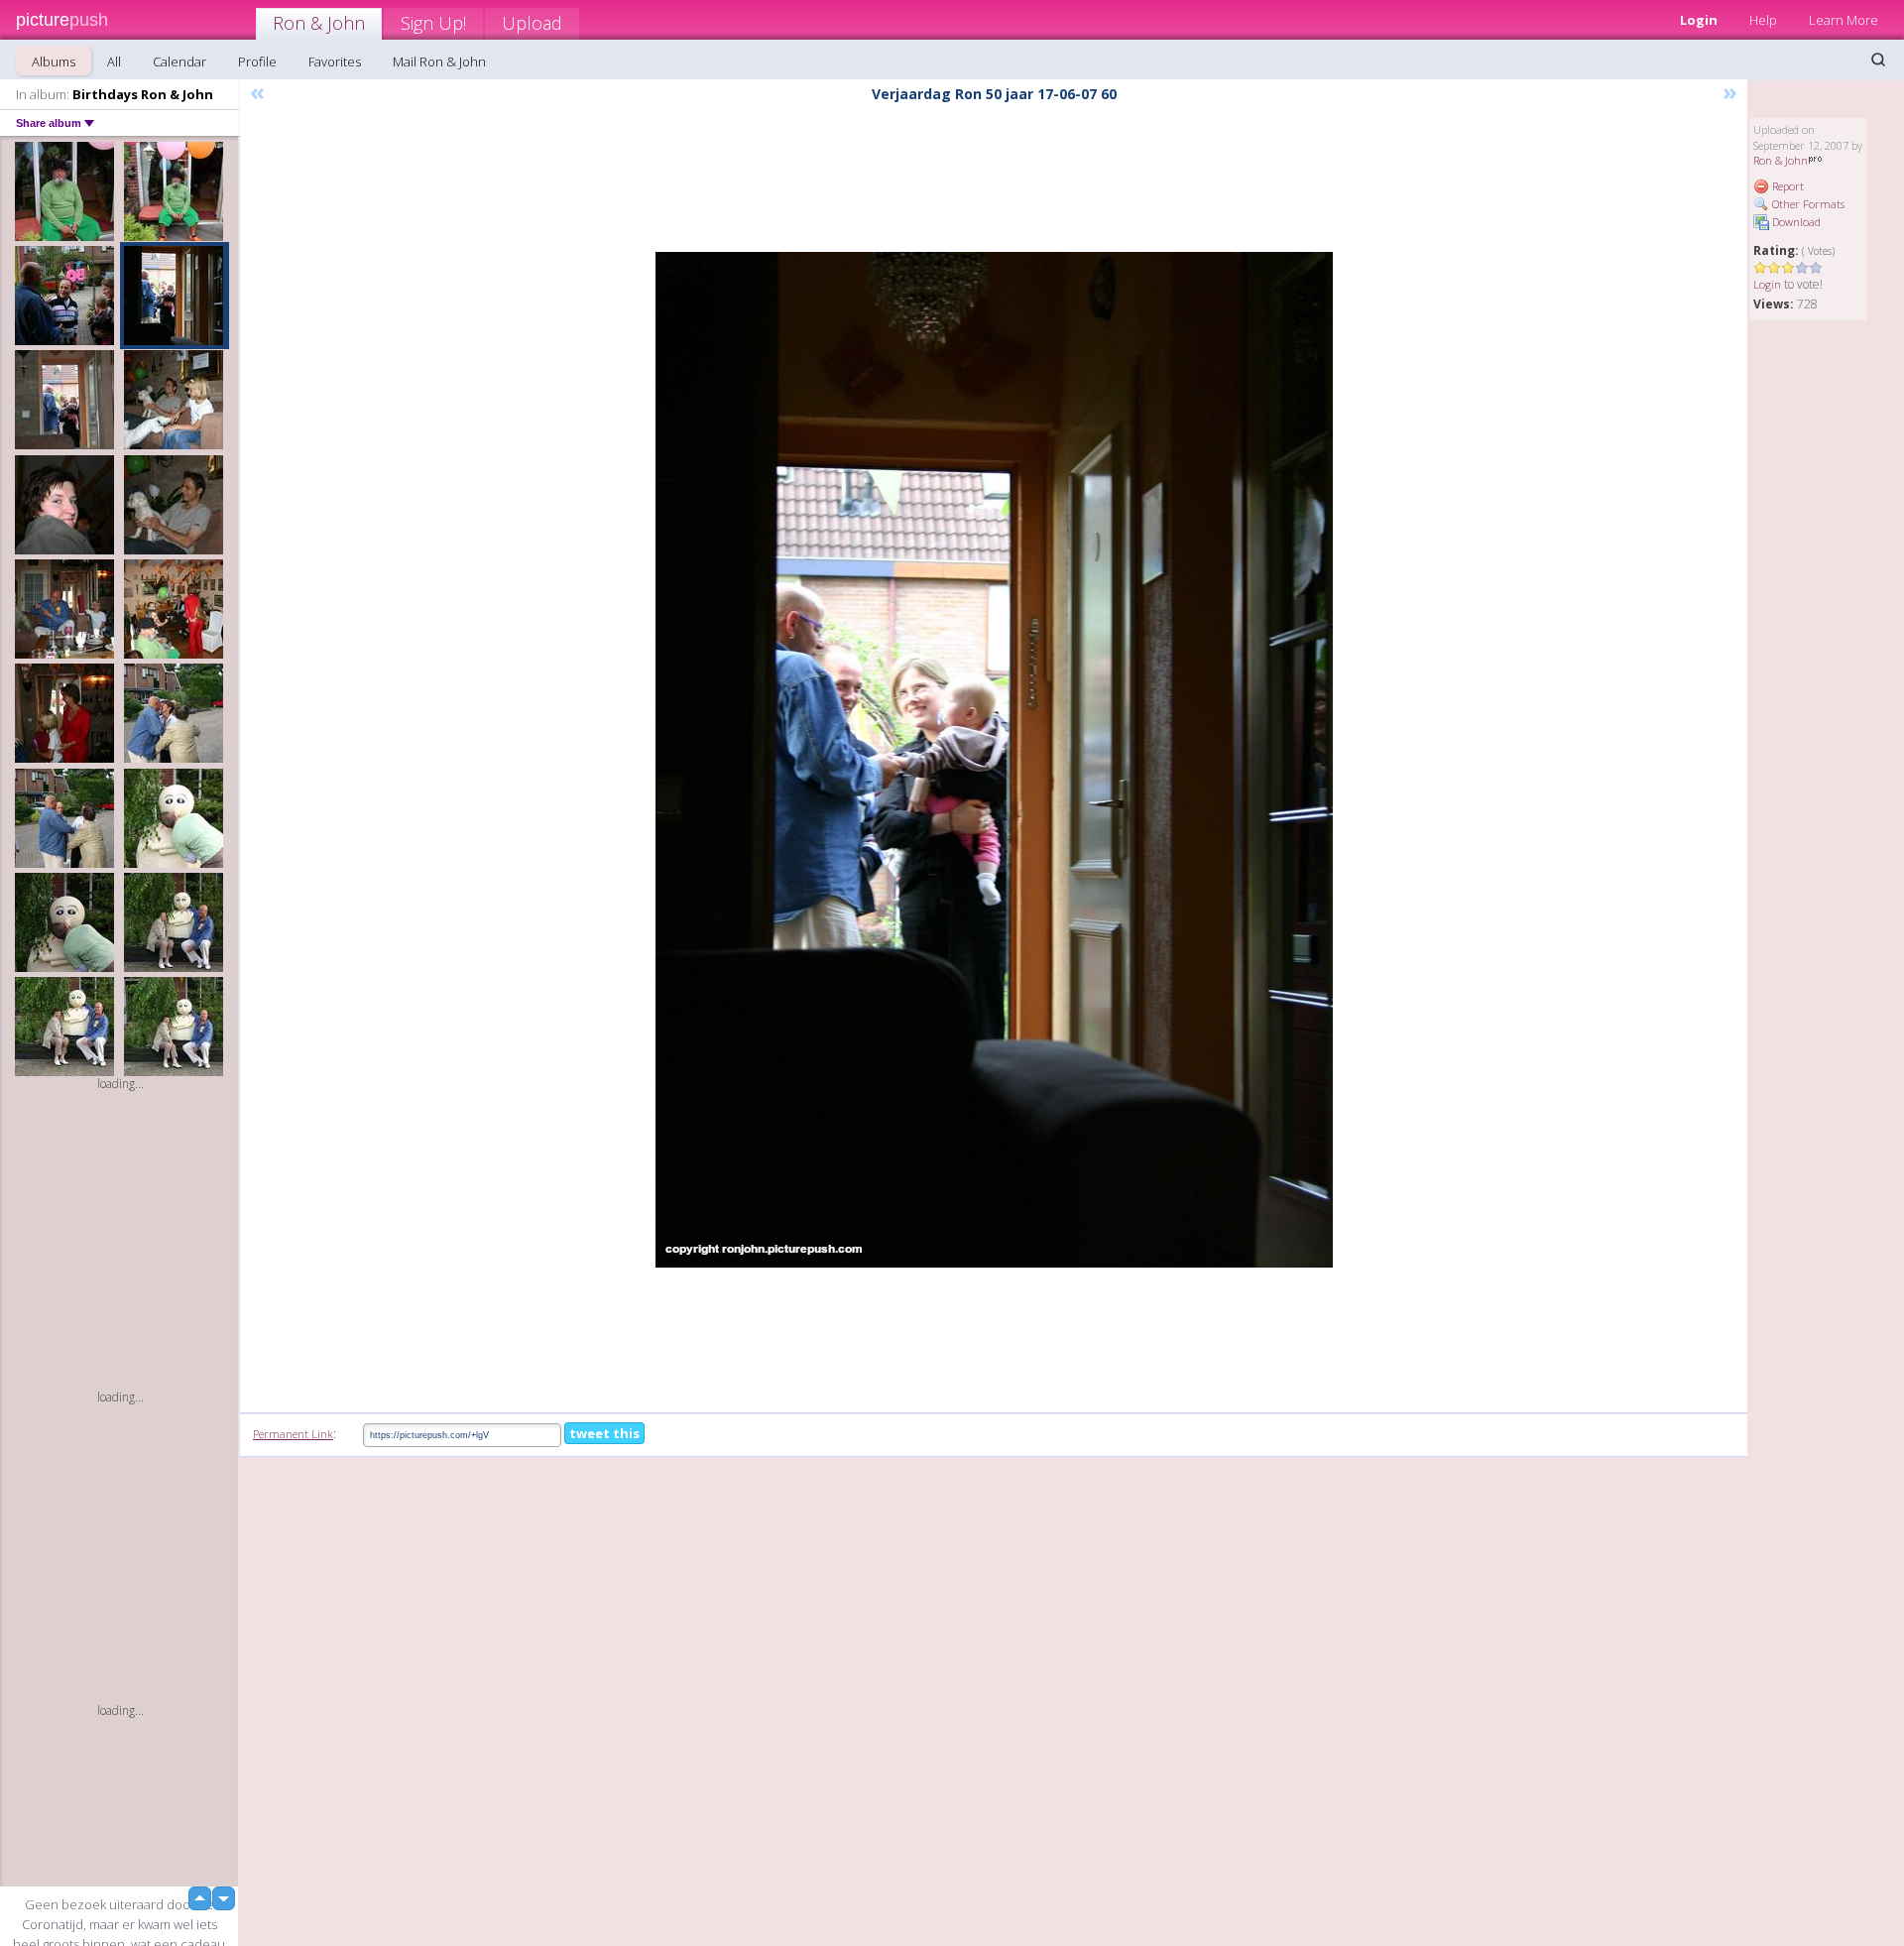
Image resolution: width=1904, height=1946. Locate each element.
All (114, 61)
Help (1763, 20)
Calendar (179, 61)
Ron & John (319, 23)
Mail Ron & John (439, 61)
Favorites (335, 61)
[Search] (1878, 60)
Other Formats (1807, 204)
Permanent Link (293, 1434)
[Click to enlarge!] (994, 760)
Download (1795, 222)
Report (1786, 186)
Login (1699, 20)
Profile (257, 61)
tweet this (604, 1433)
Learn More (1844, 20)
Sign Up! (433, 23)
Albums (54, 61)
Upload (532, 23)
